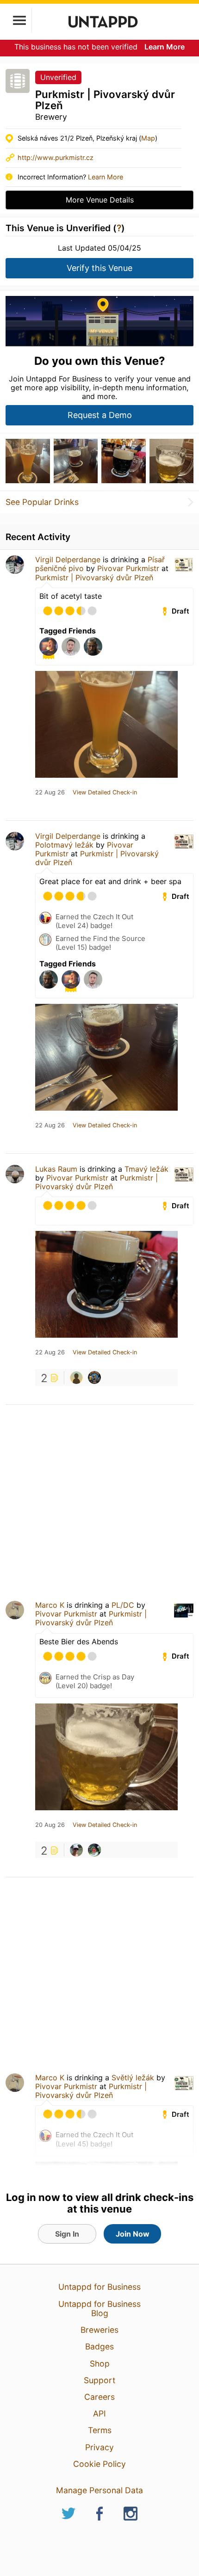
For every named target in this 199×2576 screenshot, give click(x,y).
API (99, 2413)
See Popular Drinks (42, 502)
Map (148, 138)
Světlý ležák (133, 2078)
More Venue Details (100, 200)
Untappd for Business (99, 2287)
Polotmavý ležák (64, 845)
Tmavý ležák (146, 1169)
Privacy (99, 2447)
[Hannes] (76, 1377)
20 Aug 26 (50, 1825)
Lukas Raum (56, 1169)
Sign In (67, 2234)
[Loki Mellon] (94, 1377)
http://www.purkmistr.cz (56, 157)
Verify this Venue (99, 268)
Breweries (99, 2330)
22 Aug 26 (50, 793)
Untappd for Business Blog (99, 2309)
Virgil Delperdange (68, 559)
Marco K (50, 1605)
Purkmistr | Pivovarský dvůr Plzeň (94, 578)
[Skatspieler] (94, 1850)
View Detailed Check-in (105, 793)
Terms (100, 2430)
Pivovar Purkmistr (128, 568)
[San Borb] (76, 1850)
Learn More (165, 47)
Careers (99, 2397)
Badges (99, 2346)
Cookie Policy (99, 2464)
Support (99, 2380)
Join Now (133, 2234)
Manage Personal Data (99, 2490)
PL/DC (123, 1605)
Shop (100, 2364)
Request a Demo (100, 415)
